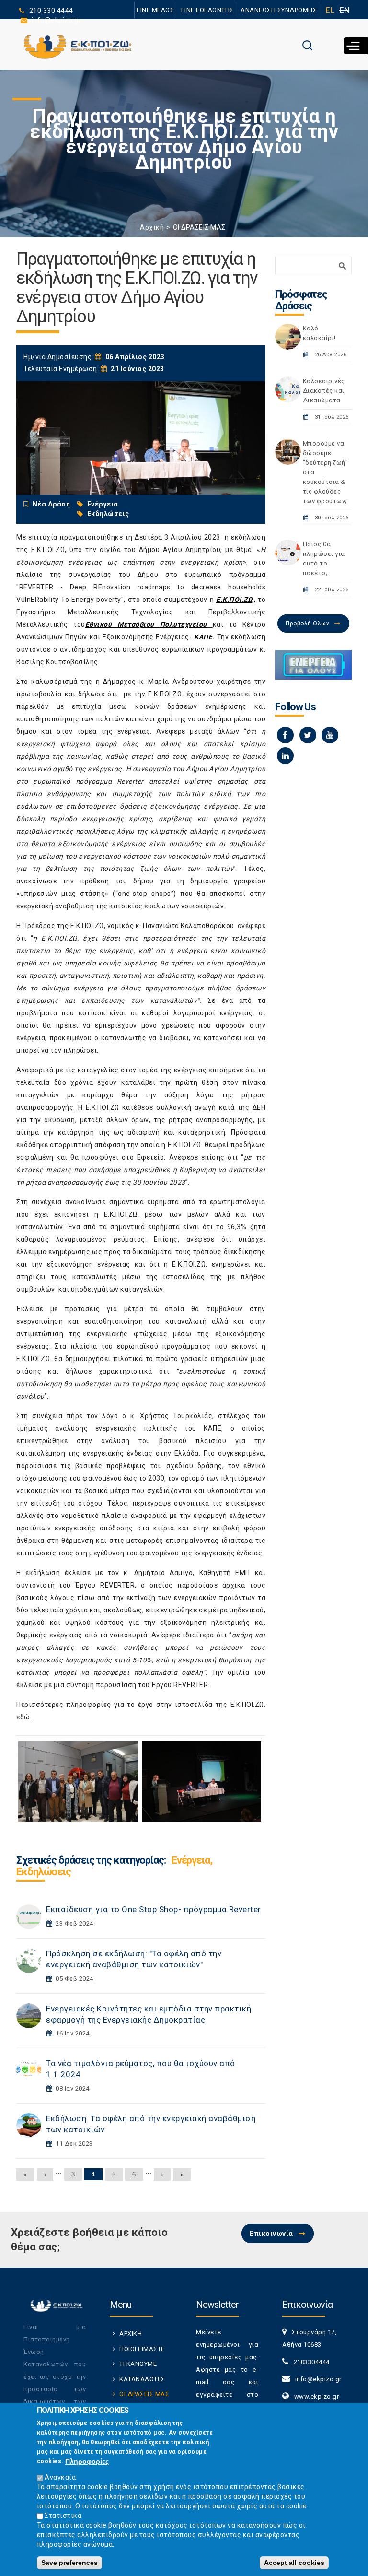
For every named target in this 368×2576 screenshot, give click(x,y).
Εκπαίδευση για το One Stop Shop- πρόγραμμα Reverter (154, 1909)
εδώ (23, 1717)
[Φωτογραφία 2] (202, 1781)
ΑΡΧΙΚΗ (131, 2334)
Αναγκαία (60, 2477)
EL (330, 10)
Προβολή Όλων (307, 623)
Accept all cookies (294, 2563)
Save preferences (69, 2563)
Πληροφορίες (87, 2461)
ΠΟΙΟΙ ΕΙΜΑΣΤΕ (142, 2349)
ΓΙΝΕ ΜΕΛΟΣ (155, 10)
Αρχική (152, 227)
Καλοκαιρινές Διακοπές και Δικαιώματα (324, 391)
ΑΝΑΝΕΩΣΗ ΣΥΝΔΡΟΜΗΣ (279, 10)
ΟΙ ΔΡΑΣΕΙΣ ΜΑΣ (199, 227)
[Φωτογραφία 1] (78, 1781)
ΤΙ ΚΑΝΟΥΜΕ (138, 2364)
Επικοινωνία (271, 2234)
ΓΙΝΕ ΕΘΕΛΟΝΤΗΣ (207, 10)
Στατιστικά (63, 2516)
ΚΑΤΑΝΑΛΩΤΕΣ (142, 2379)
